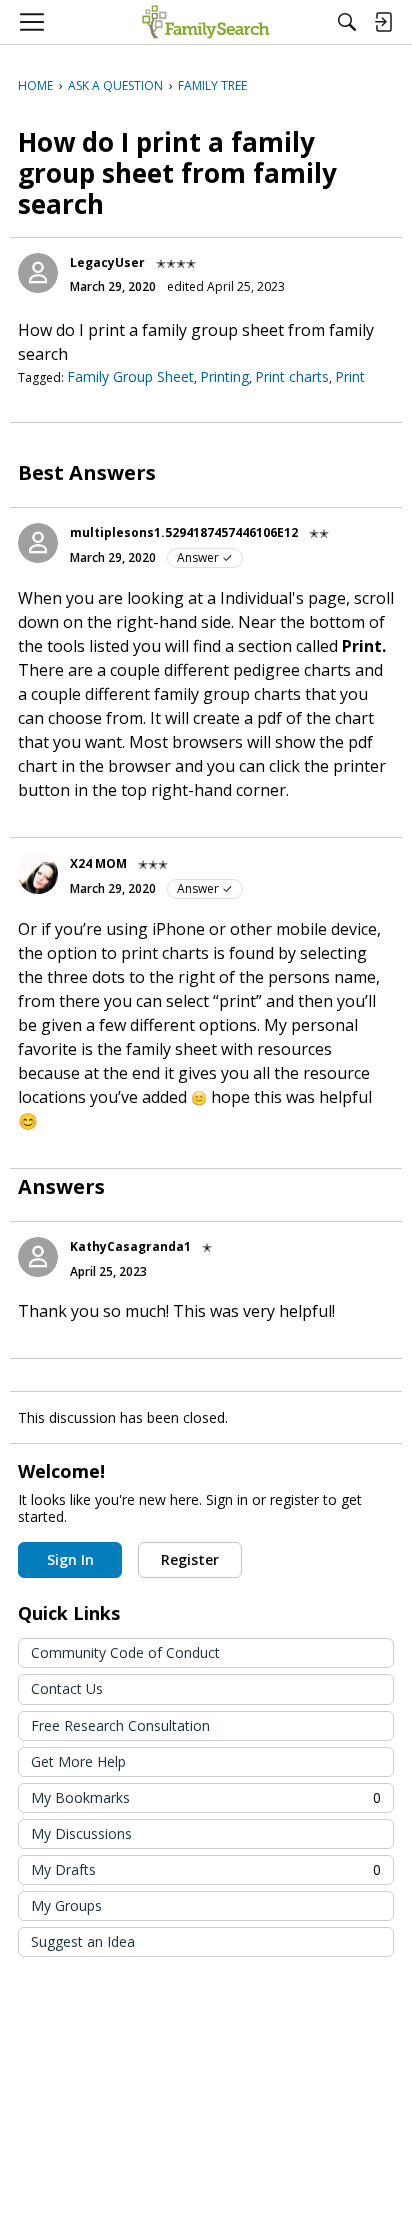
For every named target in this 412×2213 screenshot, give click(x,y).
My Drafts (206, 1869)
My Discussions (81, 1833)
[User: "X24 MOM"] (38, 874)
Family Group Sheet (130, 376)
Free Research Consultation (120, 1725)
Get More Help (78, 1761)
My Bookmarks (206, 1797)
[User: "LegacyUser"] (38, 273)
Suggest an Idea (83, 1941)
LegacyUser (107, 262)
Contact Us (67, 1688)
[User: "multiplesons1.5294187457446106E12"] (38, 543)
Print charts (292, 376)
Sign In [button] (70, 1559)
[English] (205, 22)
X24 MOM (98, 863)
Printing (224, 376)
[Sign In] (383, 22)
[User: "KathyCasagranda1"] (38, 1257)
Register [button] (190, 1559)
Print (350, 376)
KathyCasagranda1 (130, 1246)
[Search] (347, 22)
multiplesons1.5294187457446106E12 (184, 532)
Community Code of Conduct (125, 1652)
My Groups (66, 1905)
